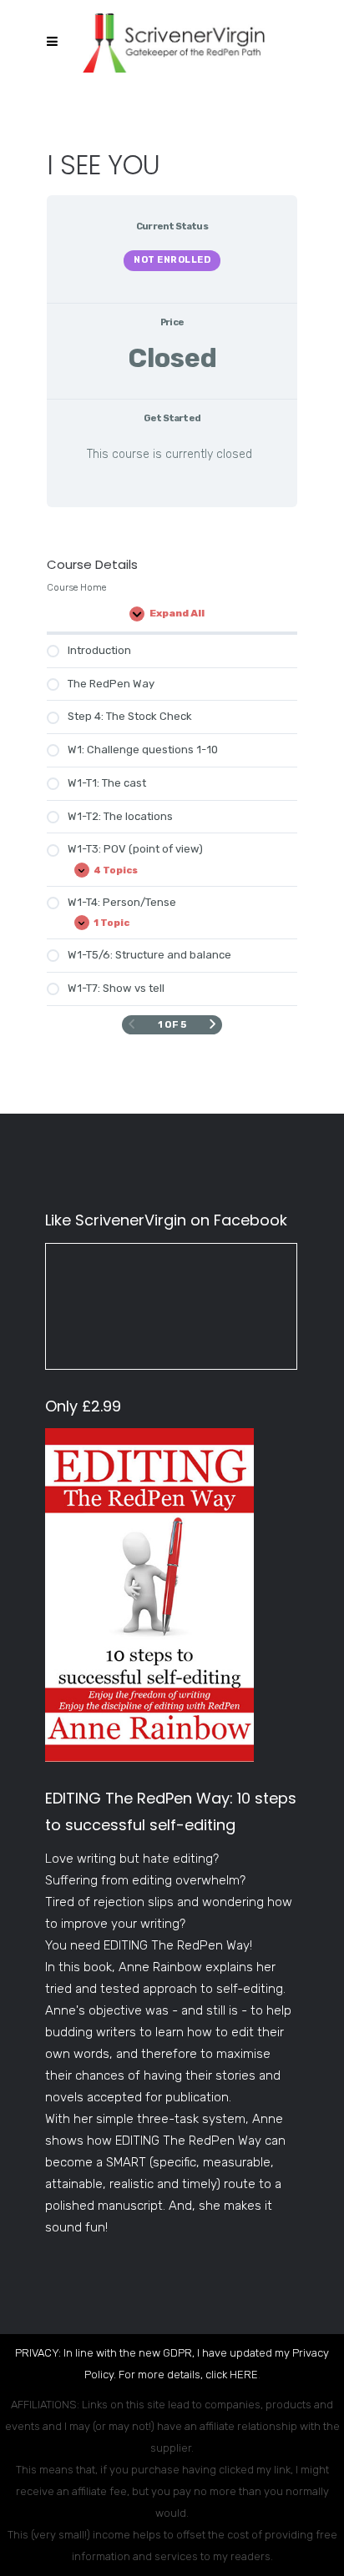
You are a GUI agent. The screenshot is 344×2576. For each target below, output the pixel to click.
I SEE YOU (104, 165)
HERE (244, 2375)
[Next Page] (212, 1024)
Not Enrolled (172, 260)
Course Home (76, 587)
